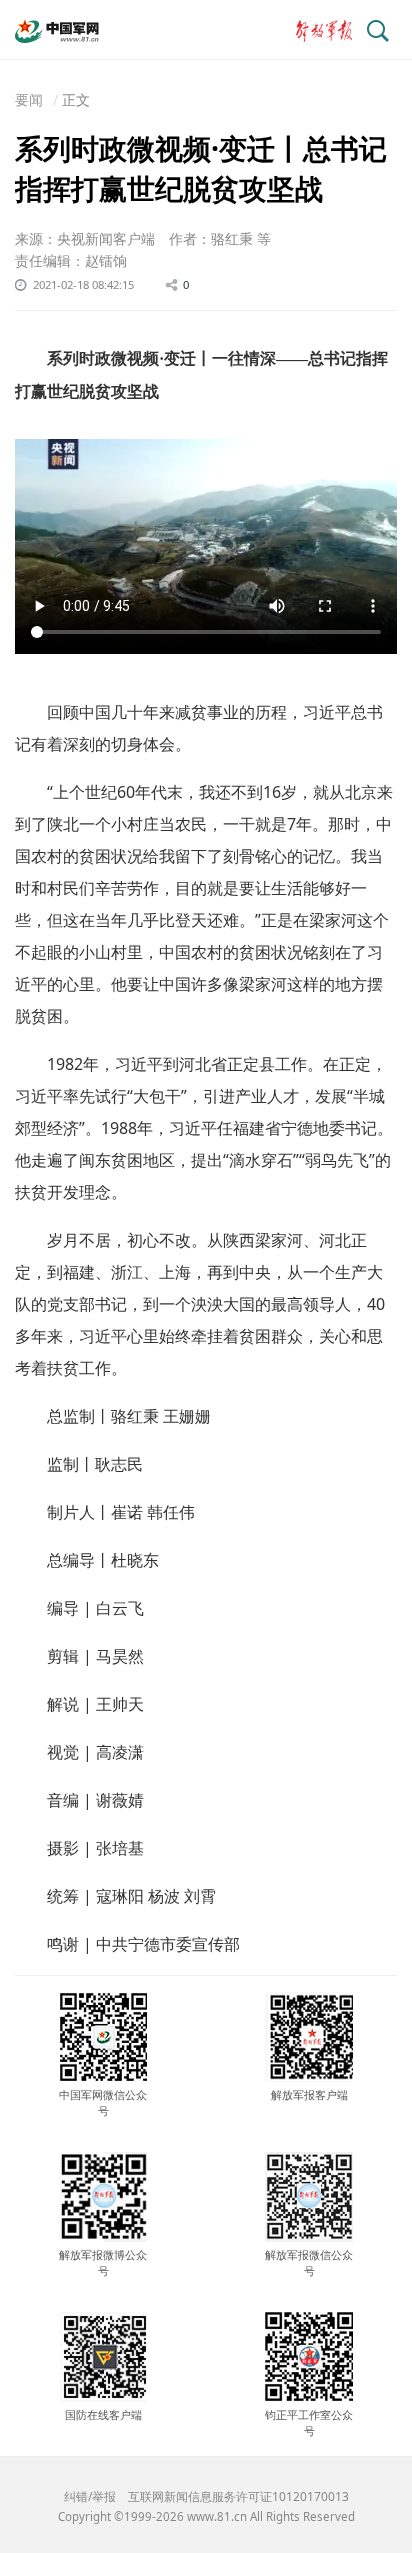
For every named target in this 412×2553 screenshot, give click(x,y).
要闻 (29, 99)
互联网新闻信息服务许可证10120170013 (238, 2496)
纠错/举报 (90, 2496)
